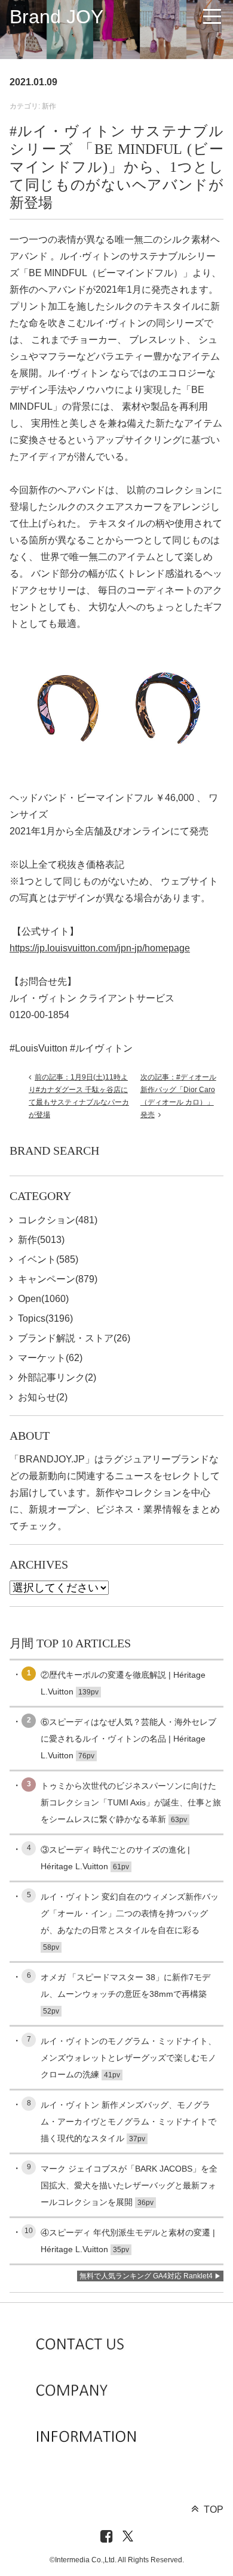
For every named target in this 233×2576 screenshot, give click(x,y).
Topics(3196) (45, 1318)
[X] (128, 2537)
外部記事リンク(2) (57, 1377)
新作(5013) (41, 1240)
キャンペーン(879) (58, 1279)
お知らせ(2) (43, 1397)
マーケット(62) (50, 1358)
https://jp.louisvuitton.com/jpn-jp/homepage (100, 948)
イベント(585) (48, 1259)
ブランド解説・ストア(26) (74, 1338)
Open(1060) (43, 1299)
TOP (214, 2509)
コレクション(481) (58, 1220)
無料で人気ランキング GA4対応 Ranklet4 (146, 2276)
